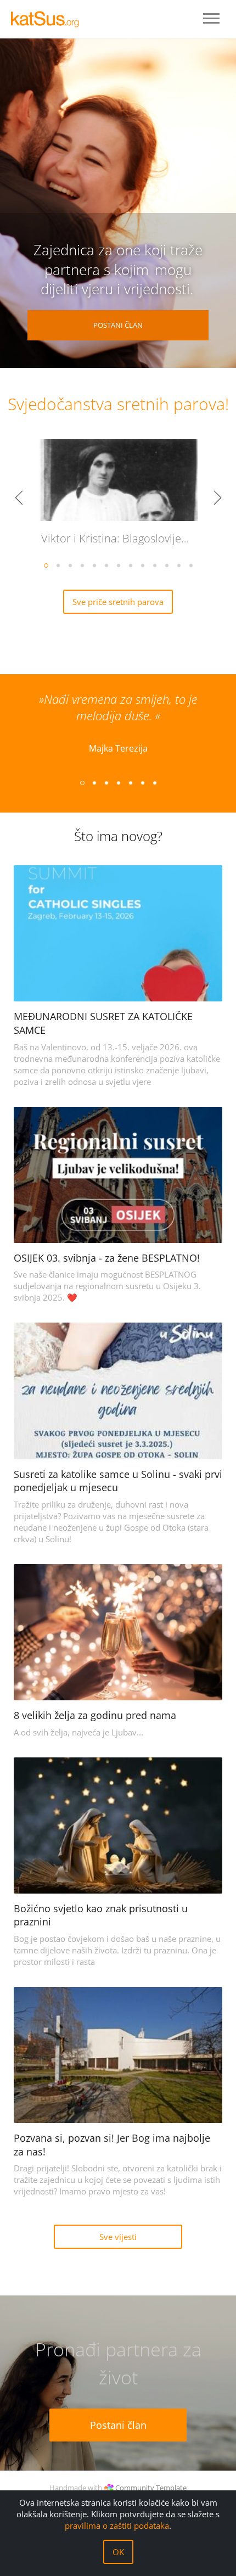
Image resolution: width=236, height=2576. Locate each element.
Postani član (118, 325)
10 (154, 565)
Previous (19, 499)
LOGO (49, 19)
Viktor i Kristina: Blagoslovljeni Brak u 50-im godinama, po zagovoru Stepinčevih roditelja (122, 538)
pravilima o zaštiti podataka (117, 2525)
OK (118, 2552)
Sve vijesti (118, 2237)
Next (217, 499)
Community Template (151, 2488)
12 (178, 565)
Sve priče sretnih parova (118, 602)
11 (166, 565)
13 (190, 565)
